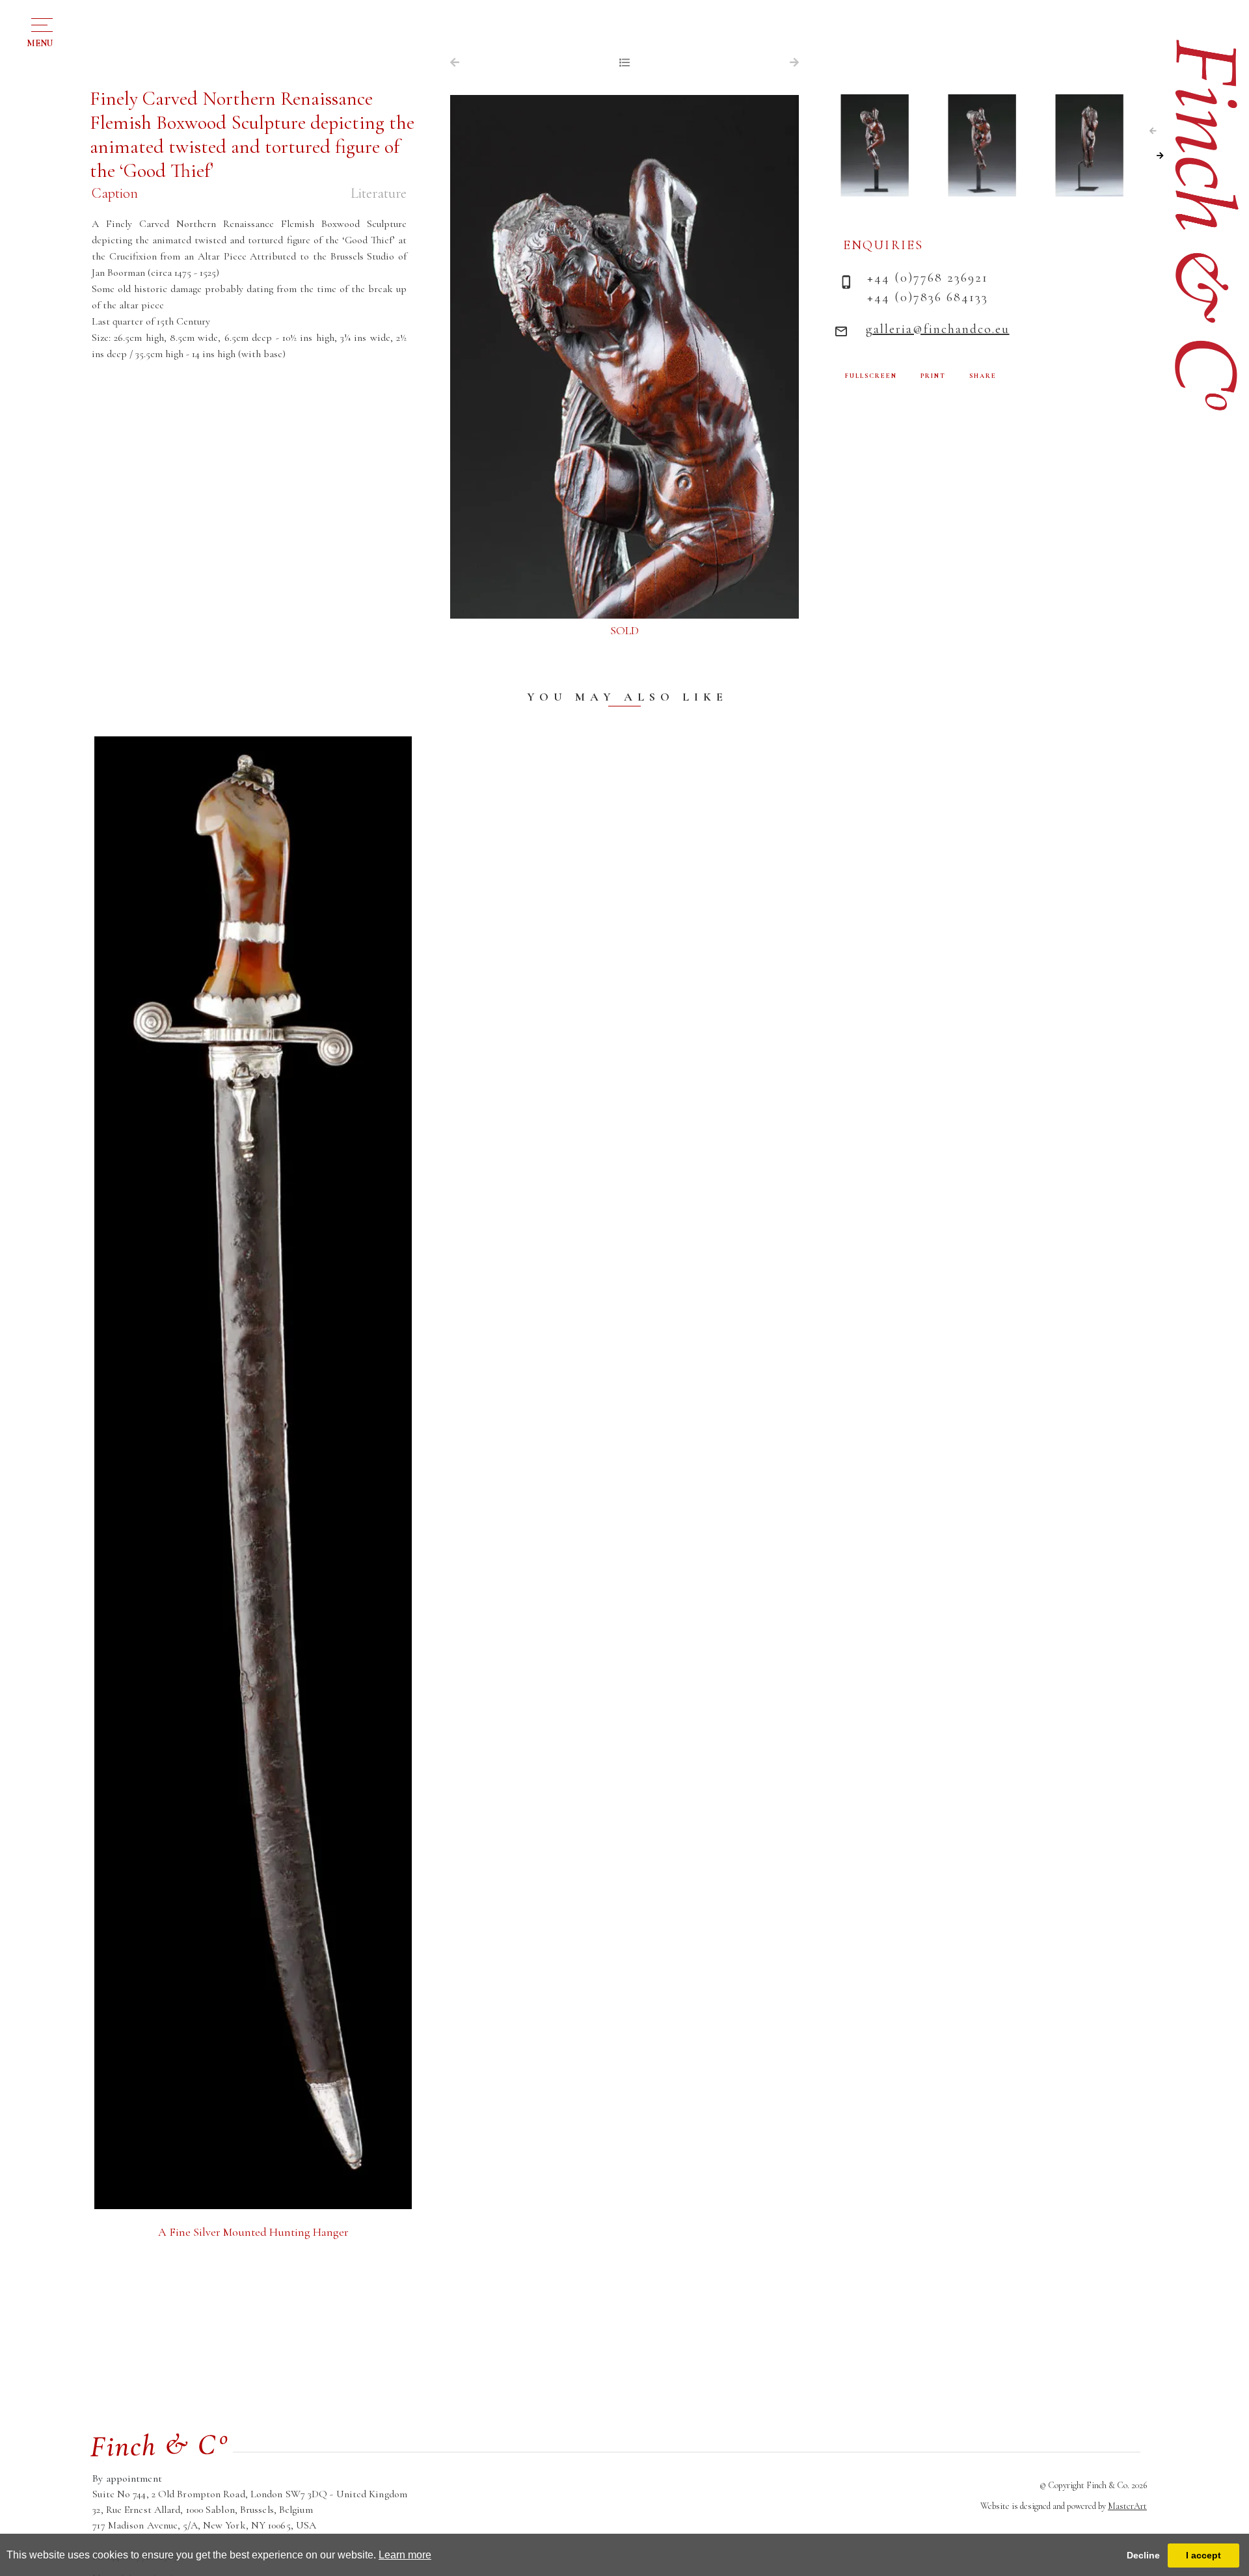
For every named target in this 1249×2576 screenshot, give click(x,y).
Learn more (405, 2555)
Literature (379, 193)
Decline (1143, 2555)
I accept (1203, 2555)
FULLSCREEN (871, 376)
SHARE (983, 376)
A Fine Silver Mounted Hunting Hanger (253, 2232)
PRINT (933, 376)
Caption (115, 193)
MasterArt (1127, 2506)
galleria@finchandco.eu (938, 329)
